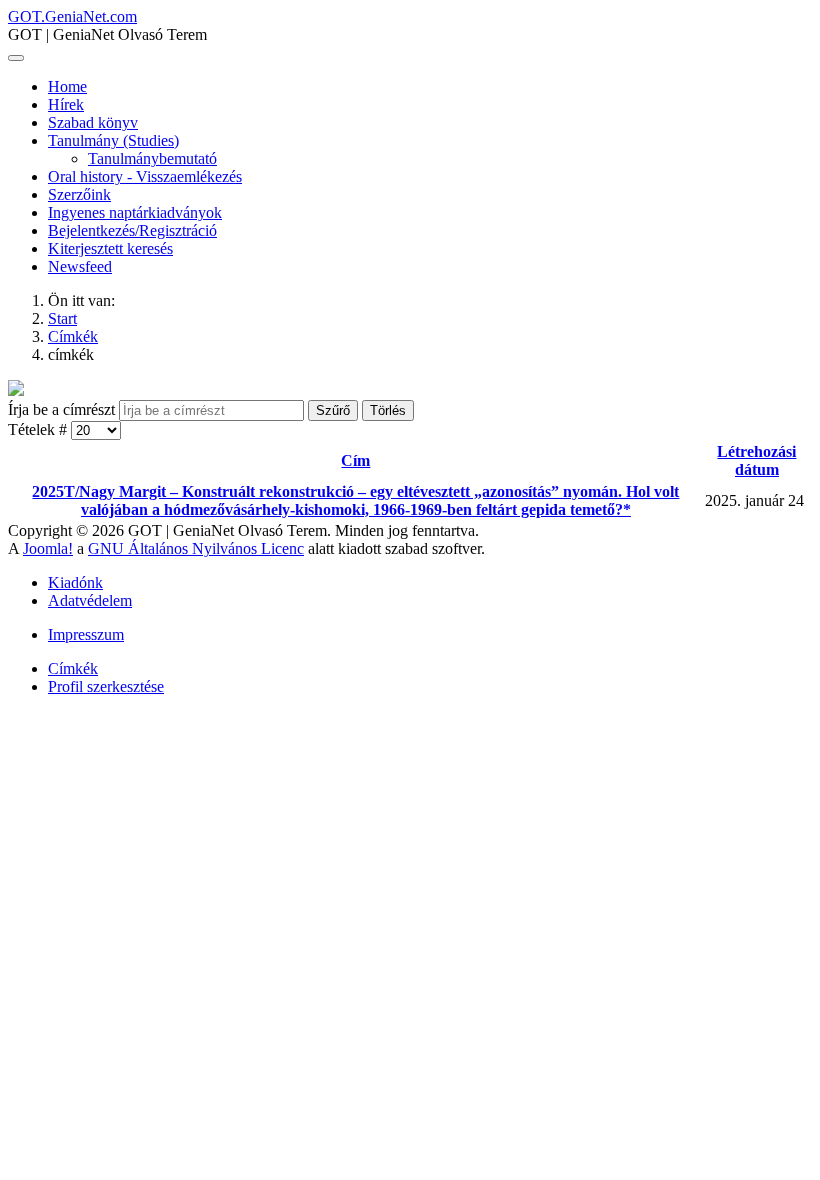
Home (67, 86)
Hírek (66, 104)
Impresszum (86, 634)
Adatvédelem (90, 600)
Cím (355, 460)
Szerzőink (79, 194)
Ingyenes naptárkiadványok (135, 212)
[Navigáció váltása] (16, 58)
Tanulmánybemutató (152, 158)
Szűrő (333, 410)
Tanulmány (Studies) (113, 140)
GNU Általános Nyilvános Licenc (196, 548)
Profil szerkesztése (106, 686)
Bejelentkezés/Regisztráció (132, 230)
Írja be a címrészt (63, 409)
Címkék (73, 668)
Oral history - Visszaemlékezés (145, 176)
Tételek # (39, 429)
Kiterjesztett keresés (110, 248)
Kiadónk (75, 582)
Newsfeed (80, 266)
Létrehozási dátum (756, 460)
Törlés (388, 410)
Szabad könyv (93, 122)
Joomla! (48, 548)
